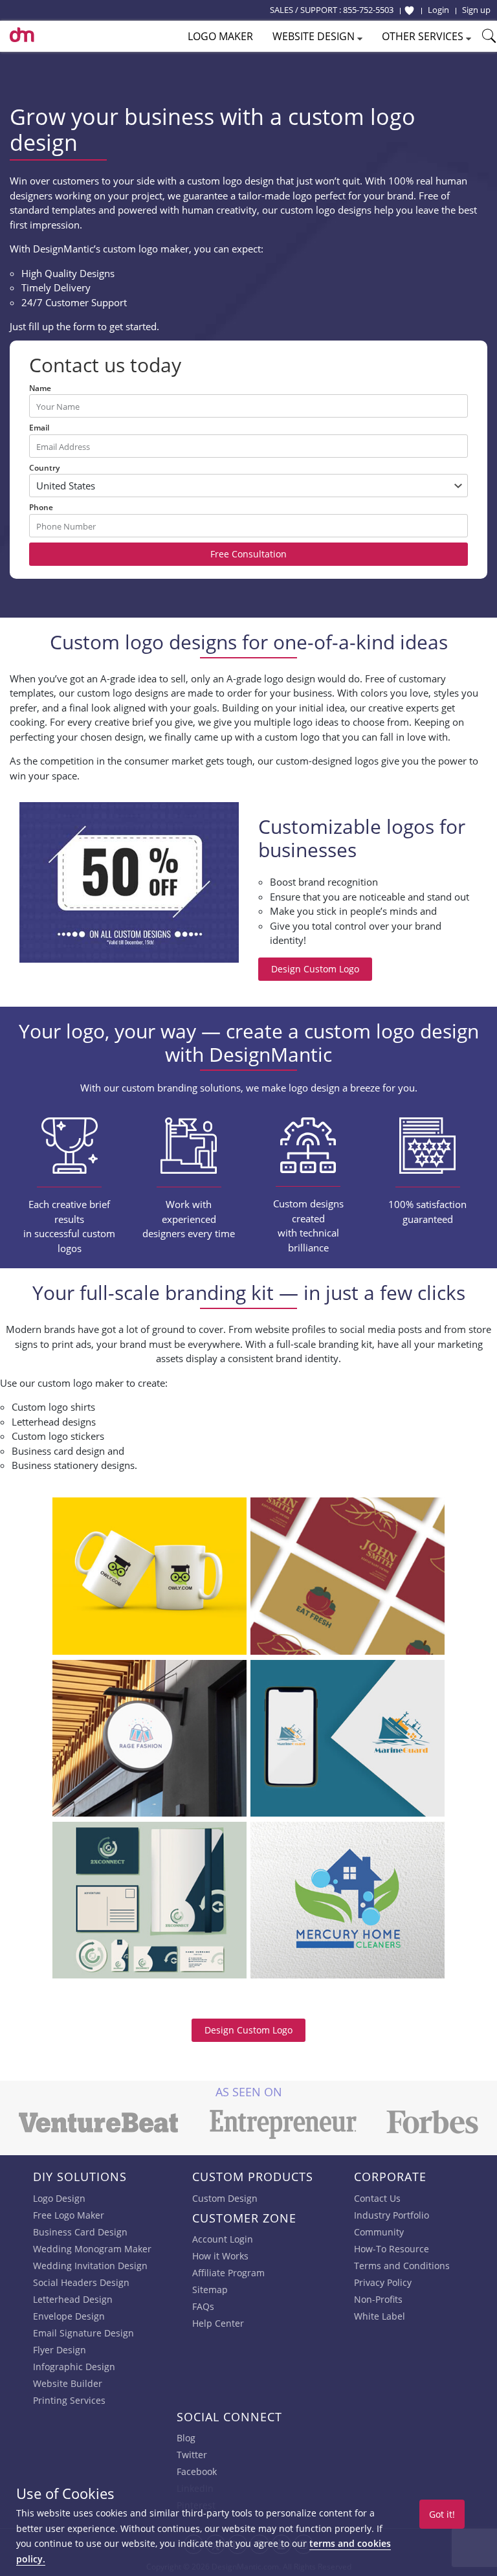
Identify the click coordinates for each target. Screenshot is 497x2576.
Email (39, 428)
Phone (41, 507)
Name (40, 388)
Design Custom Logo (315, 969)
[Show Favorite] (409, 10)
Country (44, 468)
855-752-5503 (368, 10)
